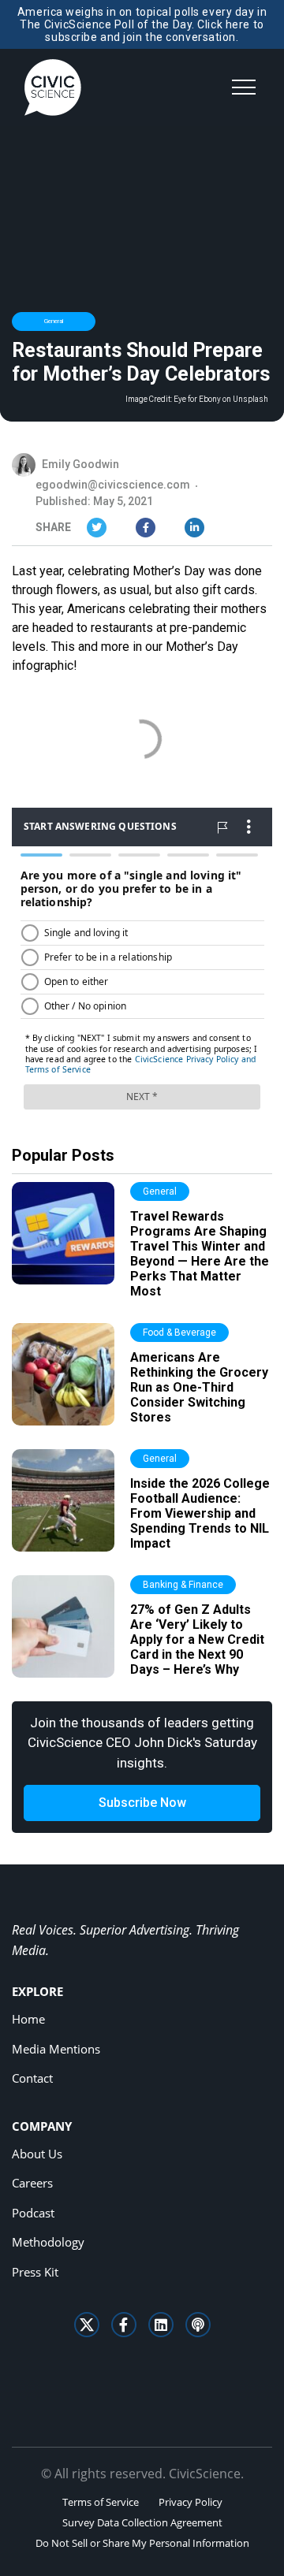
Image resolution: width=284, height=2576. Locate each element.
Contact (32, 2078)
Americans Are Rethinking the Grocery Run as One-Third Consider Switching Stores (199, 1388)
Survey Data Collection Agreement (142, 2522)
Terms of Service (101, 2502)
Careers (32, 2183)
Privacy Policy (191, 2502)
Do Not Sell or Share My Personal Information (142, 2543)
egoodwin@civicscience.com (113, 485)
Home (28, 2019)
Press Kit (35, 2272)
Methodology (48, 2242)
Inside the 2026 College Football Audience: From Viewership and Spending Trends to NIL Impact (200, 1514)
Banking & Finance (183, 1585)
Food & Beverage (179, 1333)
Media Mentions (56, 2049)
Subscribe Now (142, 1803)
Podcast (33, 2213)
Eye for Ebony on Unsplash (221, 400)
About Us (37, 2154)
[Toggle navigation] (244, 87)
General (54, 321)
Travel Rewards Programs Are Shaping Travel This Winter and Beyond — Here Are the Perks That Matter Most (200, 1254)
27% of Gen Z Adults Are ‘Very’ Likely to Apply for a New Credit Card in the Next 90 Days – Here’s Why (197, 1640)
